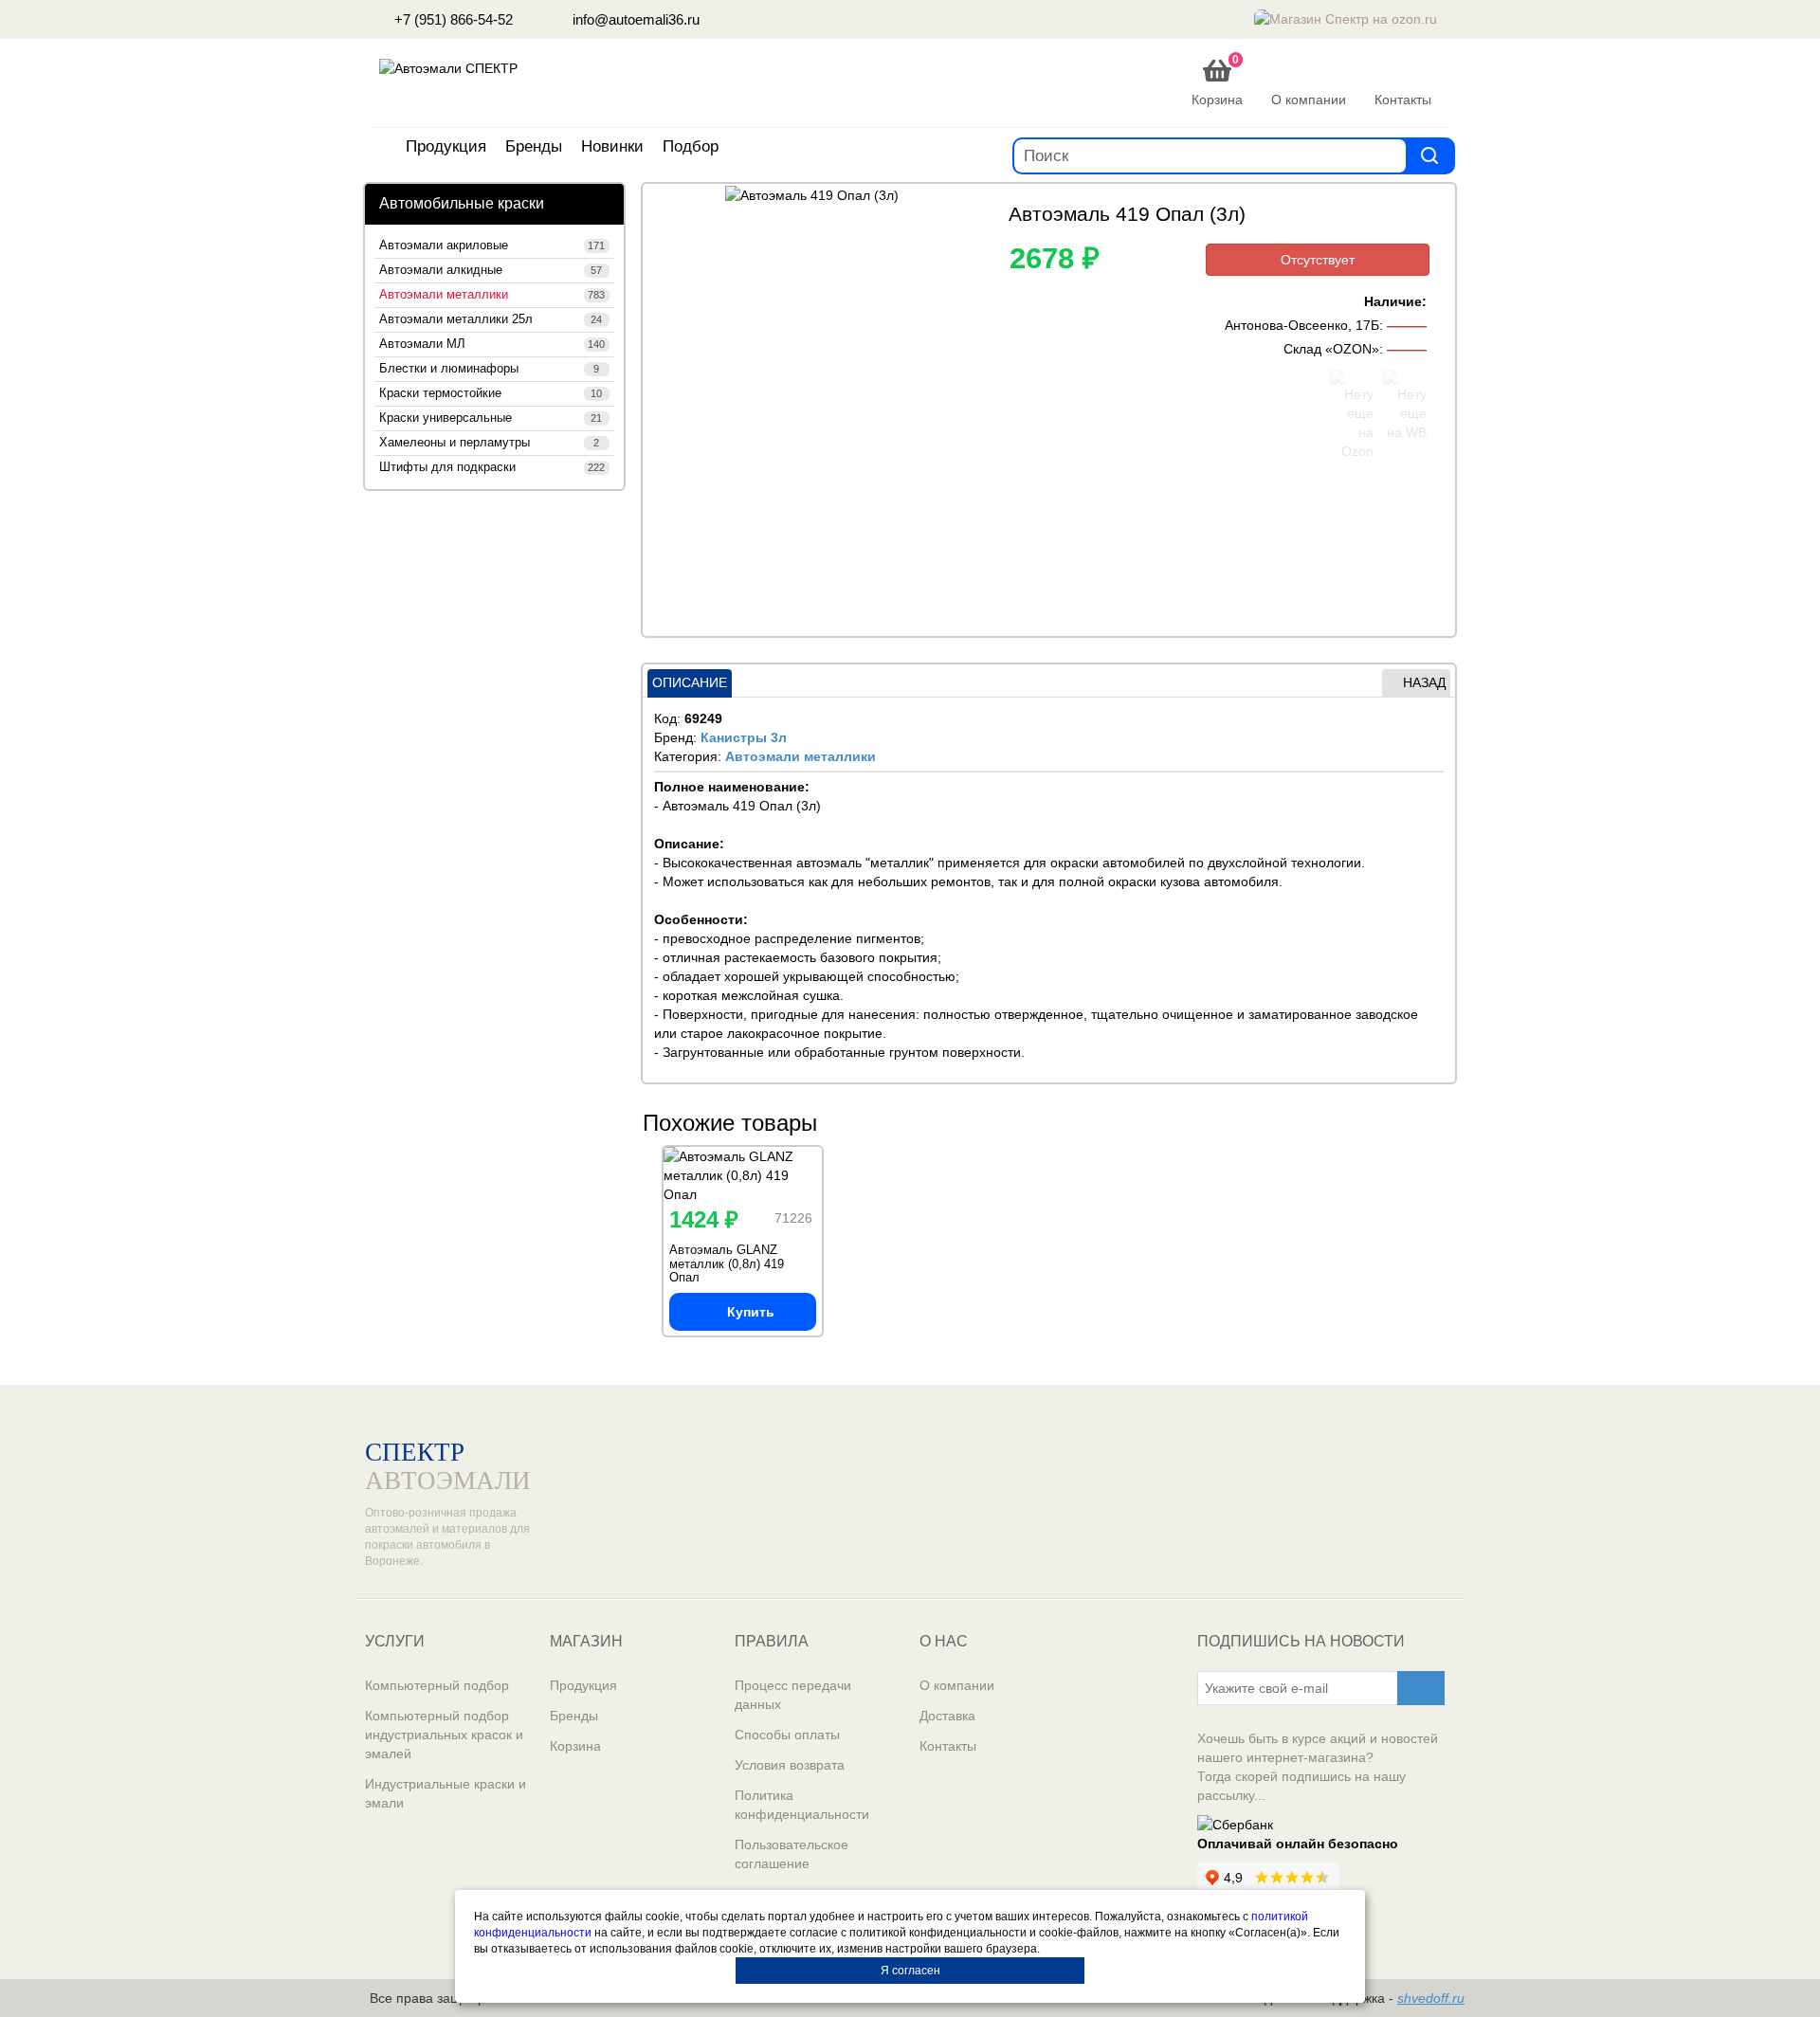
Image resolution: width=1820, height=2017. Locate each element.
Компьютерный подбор (437, 1685)
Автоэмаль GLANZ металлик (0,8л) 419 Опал (727, 1263)
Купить (751, 1312)
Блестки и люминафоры (489, 369)
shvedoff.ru (1431, 1998)
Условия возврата (790, 1765)
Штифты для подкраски (492, 467)
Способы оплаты (787, 1735)
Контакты (948, 1746)
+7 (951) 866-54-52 (452, 19)
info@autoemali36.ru (634, 19)
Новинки (612, 146)
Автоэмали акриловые (492, 245)
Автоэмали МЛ (492, 344)
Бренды (534, 146)
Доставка (947, 1716)
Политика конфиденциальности (802, 1805)
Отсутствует (1318, 260)
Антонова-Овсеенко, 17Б (1302, 325)
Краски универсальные (491, 418)
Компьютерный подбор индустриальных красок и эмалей (444, 1735)
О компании (957, 1685)
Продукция (446, 146)
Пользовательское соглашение (792, 1854)
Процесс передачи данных (793, 1695)
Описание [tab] (690, 682)
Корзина (575, 1746)
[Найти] (1429, 155)
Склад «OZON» (1331, 349)
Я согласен (910, 1971)
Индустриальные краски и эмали (446, 1793)
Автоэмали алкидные (491, 270)
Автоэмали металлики (492, 295)
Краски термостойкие (491, 393)
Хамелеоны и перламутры (489, 443)
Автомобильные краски (462, 203)
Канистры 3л (744, 737)
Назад (1424, 682)
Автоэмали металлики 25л (491, 319)
